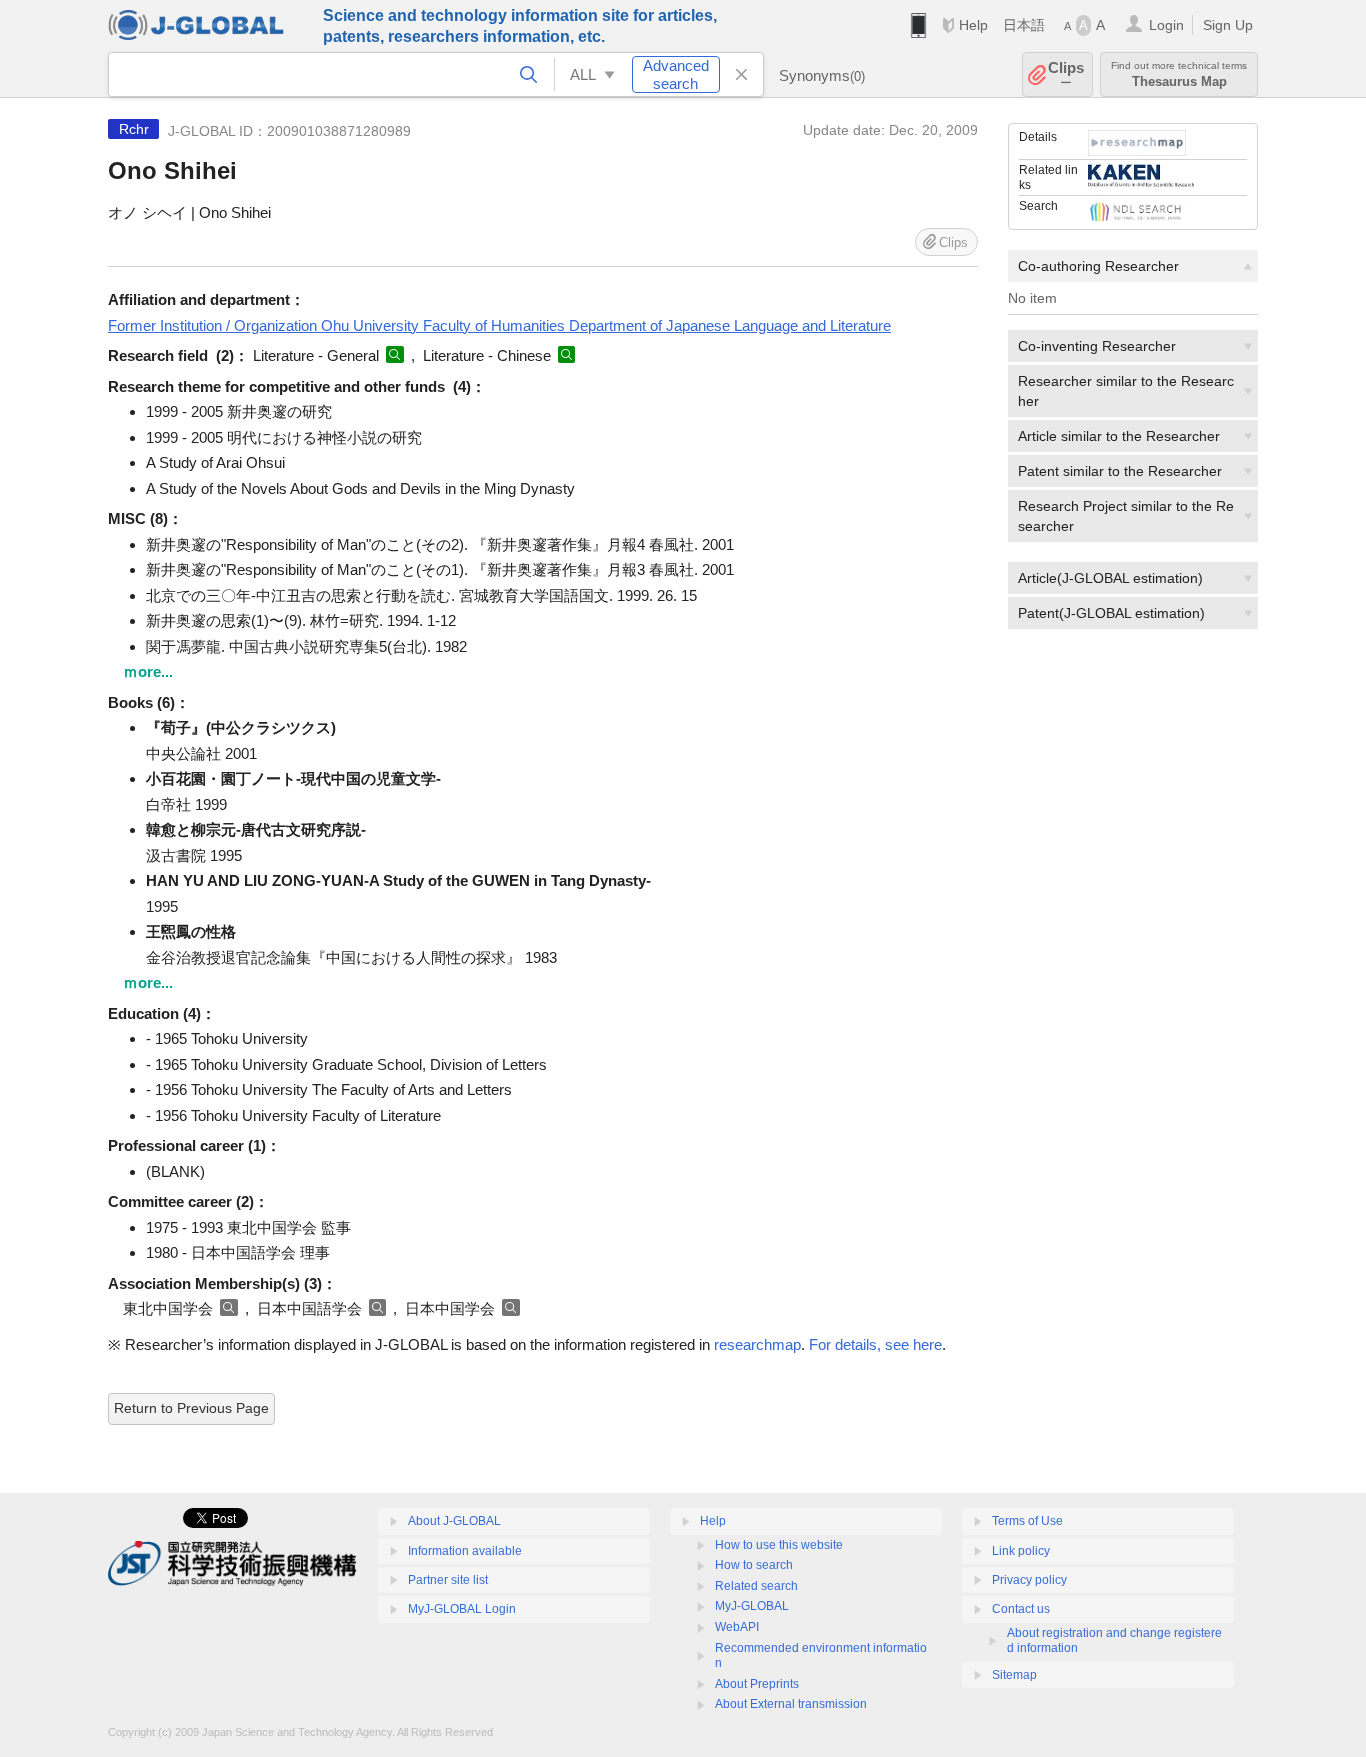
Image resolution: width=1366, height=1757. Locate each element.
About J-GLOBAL (454, 1521)
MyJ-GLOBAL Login (462, 1609)
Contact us (1021, 1609)
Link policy (1021, 1551)
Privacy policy (1029, 1580)
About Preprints (757, 1684)
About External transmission (791, 1704)
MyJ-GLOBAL (752, 1606)
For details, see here (875, 1344)
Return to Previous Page (191, 1408)
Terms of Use (1027, 1521)
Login (1166, 25)
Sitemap (1014, 1675)
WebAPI (737, 1627)
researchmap (757, 1344)
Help (973, 25)
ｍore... (148, 671)
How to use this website (779, 1545)
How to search (754, 1565)
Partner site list (448, 1580)
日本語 (1024, 25)
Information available (465, 1551)
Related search (756, 1586)
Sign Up (1228, 25)
